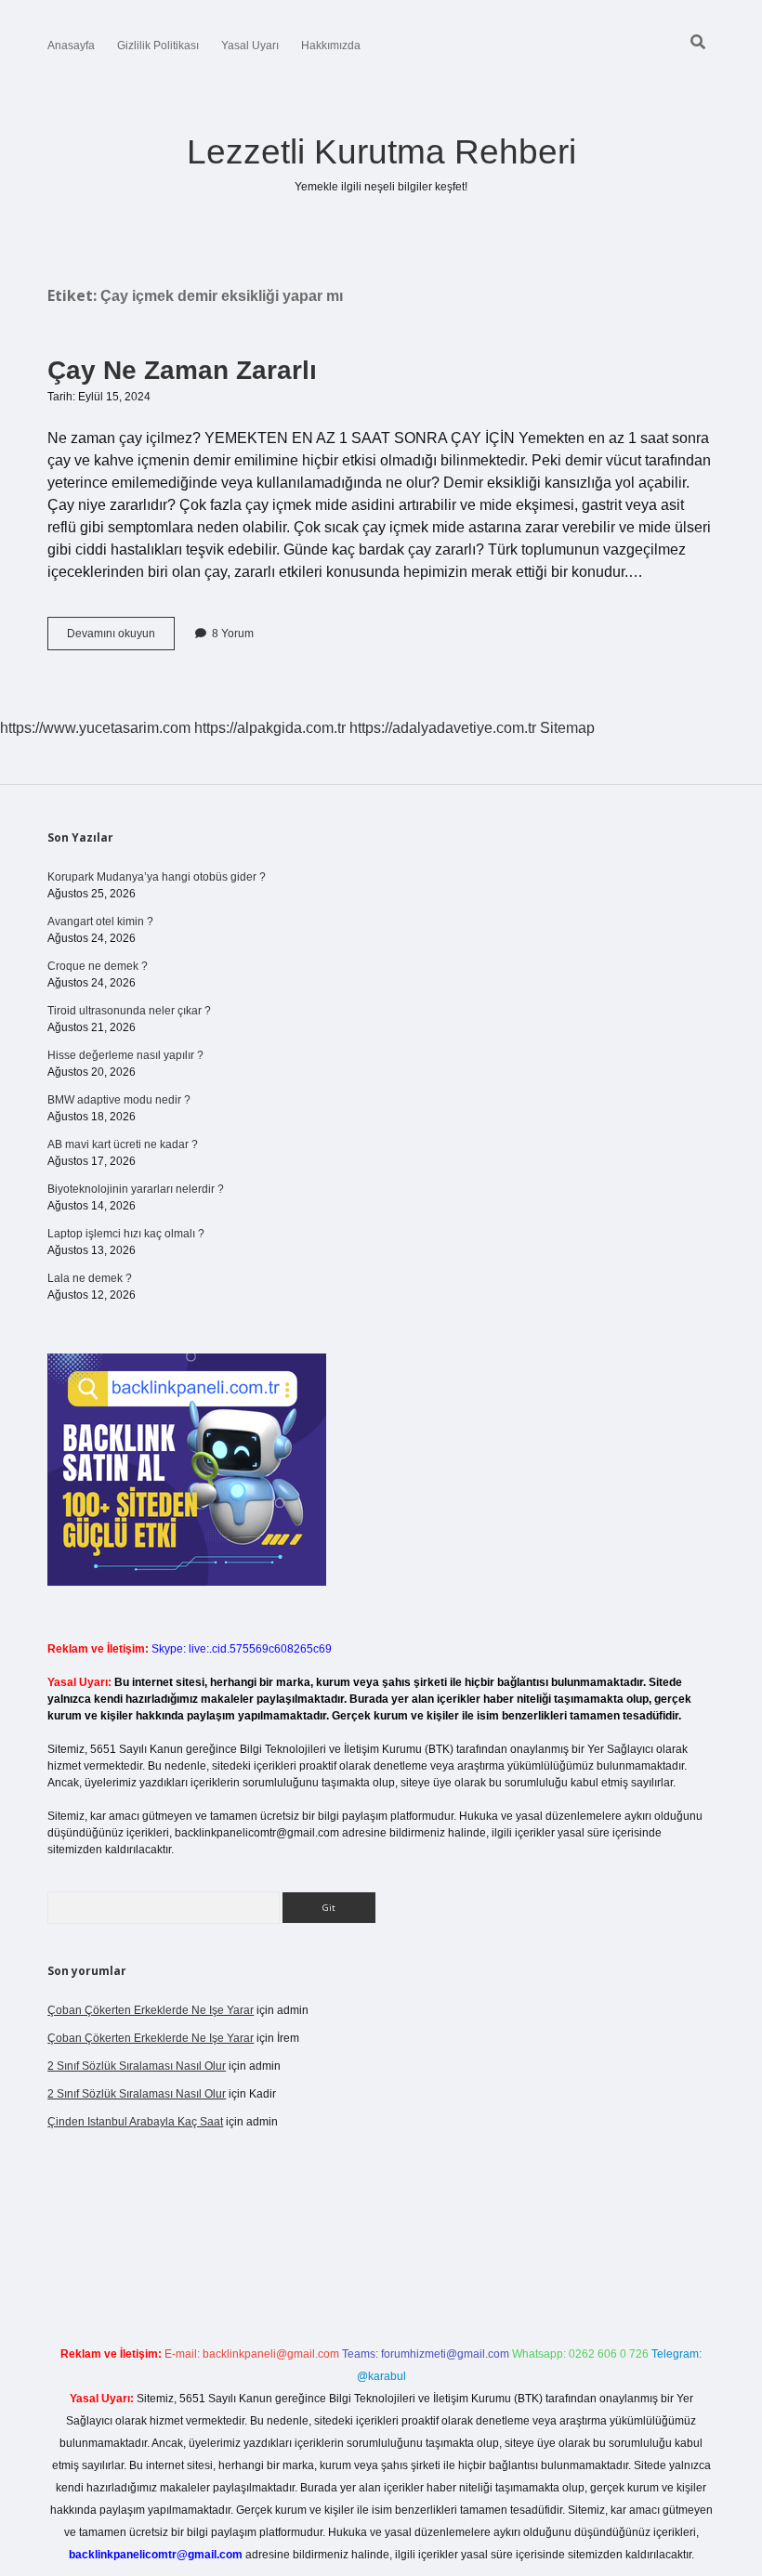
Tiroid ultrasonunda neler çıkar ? (129, 1011)
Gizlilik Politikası (158, 46)
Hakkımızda (331, 46)
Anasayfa (71, 46)
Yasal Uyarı (250, 46)
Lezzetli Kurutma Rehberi (381, 152)
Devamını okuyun (121, 638)
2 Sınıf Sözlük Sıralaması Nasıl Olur (137, 2066)
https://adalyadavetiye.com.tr (443, 728)
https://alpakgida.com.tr (270, 728)
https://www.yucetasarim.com (95, 728)
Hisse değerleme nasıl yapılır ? (125, 1055)
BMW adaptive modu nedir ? (119, 1100)
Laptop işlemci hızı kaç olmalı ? (126, 1234)
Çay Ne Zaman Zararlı (182, 370)
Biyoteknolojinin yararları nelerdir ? (136, 1189)
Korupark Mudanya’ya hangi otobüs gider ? (157, 877)
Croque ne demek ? (98, 966)
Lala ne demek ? (90, 1278)
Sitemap (567, 728)
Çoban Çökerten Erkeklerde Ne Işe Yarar (151, 2010)
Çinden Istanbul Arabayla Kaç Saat (135, 2122)
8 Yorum (233, 634)
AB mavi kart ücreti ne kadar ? (123, 1144)
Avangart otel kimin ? (100, 922)
